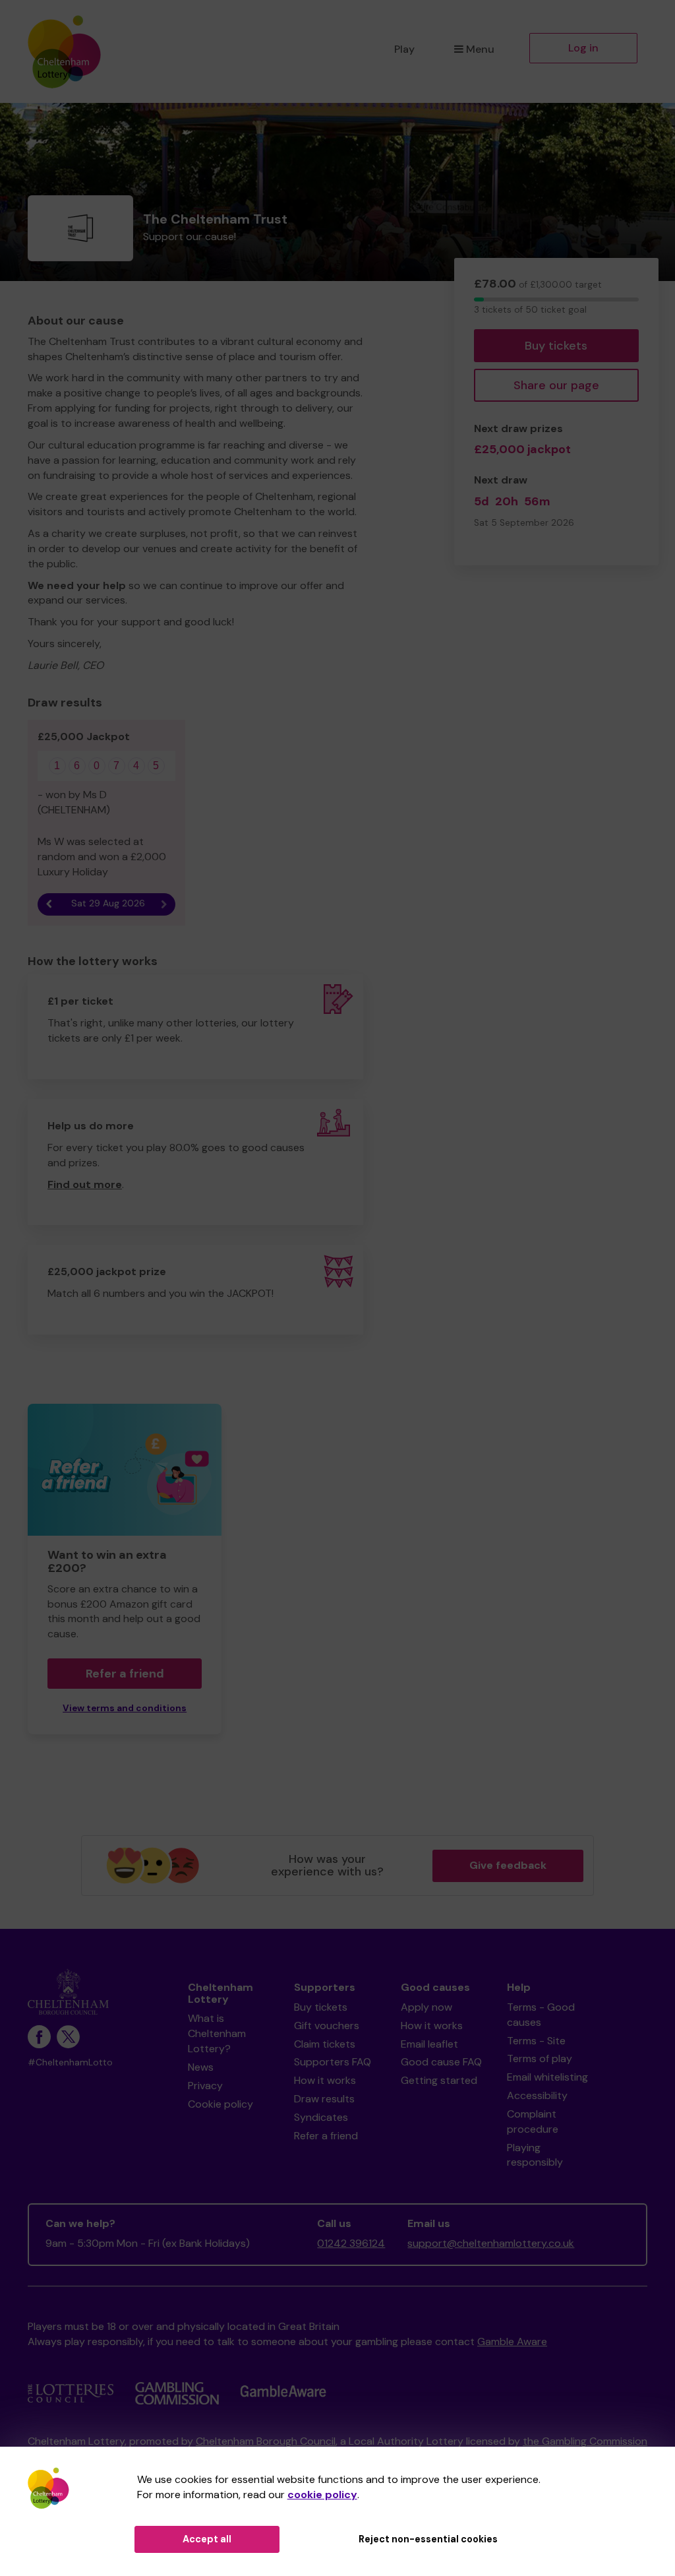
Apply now (426, 2007)
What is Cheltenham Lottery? (217, 2033)
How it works (325, 2080)
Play (404, 49)
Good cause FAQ (441, 2062)
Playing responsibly (535, 2155)
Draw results (324, 2099)
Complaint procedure (533, 2121)
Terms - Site (536, 2041)
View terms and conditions (125, 1708)
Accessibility (537, 2095)
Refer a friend (326, 2136)
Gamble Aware (512, 2341)
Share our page (556, 385)
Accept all (207, 2539)
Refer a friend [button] (125, 1674)
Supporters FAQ (333, 2062)
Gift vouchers (327, 2026)
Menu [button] (480, 49)
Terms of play (540, 2058)
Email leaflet (429, 2044)
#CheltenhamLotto (70, 2062)
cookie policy (322, 2495)
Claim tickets (325, 2044)
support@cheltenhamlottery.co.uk (491, 2243)
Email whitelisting (547, 2077)
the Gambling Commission (585, 2441)
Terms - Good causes (541, 2015)
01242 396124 (351, 2243)
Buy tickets (556, 346)
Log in (583, 48)
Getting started (439, 2080)
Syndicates (321, 2117)
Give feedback (508, 1865)
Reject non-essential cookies (428, 2539)
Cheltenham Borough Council (266, 2441)
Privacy (205, 2086)
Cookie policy (220, 2104)
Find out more (85, 1184)
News (201, 2067)
